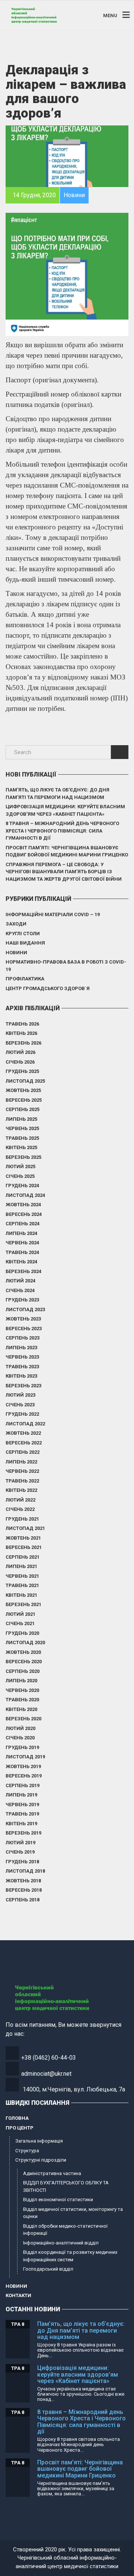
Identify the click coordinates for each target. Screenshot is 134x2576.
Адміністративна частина (52, 2173)
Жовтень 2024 (23, 1205)
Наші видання (25, 943)
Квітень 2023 (21, 1376)
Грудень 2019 (22, 1747)
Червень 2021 (22, 1576)
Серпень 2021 (23, 1557)
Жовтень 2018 (23, 1881)
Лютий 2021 (20, 1614)
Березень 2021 (23, 1604)
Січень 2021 (20, 1623)
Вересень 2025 (24, 1100)
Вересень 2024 (24, 1214)
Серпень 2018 (23, 1900)
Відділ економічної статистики (58, 2199)
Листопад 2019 (25, 1757)
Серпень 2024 (23, 1224)
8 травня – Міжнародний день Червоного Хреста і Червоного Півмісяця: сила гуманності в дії (62, 831)
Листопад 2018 (25, 1871)
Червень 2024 (22, 1243)
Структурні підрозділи (41, 2160)
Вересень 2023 (24, 1329)
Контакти (18, 2295)
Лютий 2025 (20, 1166)
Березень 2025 (23, 1157)
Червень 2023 (22, 1357)
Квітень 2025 (21, 1147)
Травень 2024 (22, 1252)
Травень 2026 (22, 1024)
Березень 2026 (23, 1043)
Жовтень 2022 (23, 1433)
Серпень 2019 (23, 1785)
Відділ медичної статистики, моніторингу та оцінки (73, 2213)
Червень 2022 (22, 1471)
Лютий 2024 (20, 1281)
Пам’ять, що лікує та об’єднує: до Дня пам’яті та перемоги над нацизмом (58, 794)
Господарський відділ (48, 2269)
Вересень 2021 (24, 1547)
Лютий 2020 (20, 1728)
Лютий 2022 (20, 1500)
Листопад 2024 (25, 1195)
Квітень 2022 (21, 1490)
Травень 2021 (22, 1585)
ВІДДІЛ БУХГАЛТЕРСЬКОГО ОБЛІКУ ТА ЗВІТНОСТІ (66, 2186)
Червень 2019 (22, 1805)
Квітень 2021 (21, 1595)
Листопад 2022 (25, 1424)
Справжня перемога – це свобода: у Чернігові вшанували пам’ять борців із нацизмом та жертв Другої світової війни (64, 872)
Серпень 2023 (23, 1338)
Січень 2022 (20, 1509)
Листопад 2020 (25, 1642)
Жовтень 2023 (23, 1319)
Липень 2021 (21, 1566)
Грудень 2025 (22, 1071)
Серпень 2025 (23, 1109)
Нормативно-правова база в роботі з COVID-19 (66, 966)
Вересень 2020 (24, 1662)
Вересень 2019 (24, 1776)
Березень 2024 (23, 1271)
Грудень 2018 (22, 1862)
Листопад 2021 (25, 1528)
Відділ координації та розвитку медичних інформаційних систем (70, 2256)
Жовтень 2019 (23, 1766)
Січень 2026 (20, 1062)
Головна (17, 2118)
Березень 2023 (23, 1386)
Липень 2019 (21, 1795)
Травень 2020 (22, 1700)
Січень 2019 (20, 1852)
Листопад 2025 (25, 1081)
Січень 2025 (20, 1176)
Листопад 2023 (25, 1309)
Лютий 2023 (20, 1395)
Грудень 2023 (22, 1300)
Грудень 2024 (22, 1186)
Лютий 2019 (20, 1843)
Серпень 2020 (23, 1671)
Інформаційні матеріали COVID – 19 (53, 914)
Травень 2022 (22, 1481)
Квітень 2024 (21, 1262)
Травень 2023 (22, 1367)
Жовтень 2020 (23, 1652)
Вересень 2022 (24, 1443)
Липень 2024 (21, 1233)
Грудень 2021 (22, 1519)
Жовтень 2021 (23, 1538)
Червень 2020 (22, 1690)
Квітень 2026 (21, 1033)
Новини (16, 953)
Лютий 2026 (20, 1052)
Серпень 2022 (23, 1452)
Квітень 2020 (21, 1709)
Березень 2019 (23, 1833)
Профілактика (25, 979)
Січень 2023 (20, 1405)
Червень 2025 (22, 1128)
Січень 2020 (20, 1738)
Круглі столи (23, 934)
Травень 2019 (22, 1814)
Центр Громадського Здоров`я (48, 988)
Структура (27, 2151)
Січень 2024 (20, 1290)
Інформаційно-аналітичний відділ (61, 2243)
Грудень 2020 (22, 1633)
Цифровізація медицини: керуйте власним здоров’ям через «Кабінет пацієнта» (65, 810)
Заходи (16, 924)
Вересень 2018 (24, 1890)
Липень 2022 (21, 1462)
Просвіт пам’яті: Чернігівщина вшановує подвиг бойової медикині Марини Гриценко (67, 851)
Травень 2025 (22, 1138)
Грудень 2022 (22, 1414)
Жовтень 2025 (23, 1090)
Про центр (20, 2128)
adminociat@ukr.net (46, 2074)
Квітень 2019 (21, 1824)
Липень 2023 (21, 1348)
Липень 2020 (21, 1681)
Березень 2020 (23, 1719)
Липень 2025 (21, 1119)
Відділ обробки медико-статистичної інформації (65, 2230)
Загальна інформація (39, 2141)
